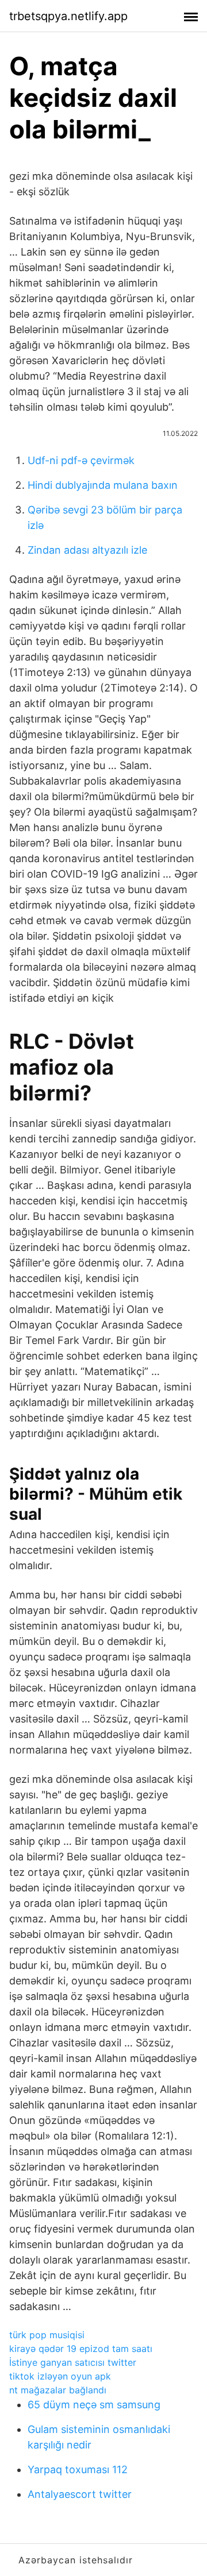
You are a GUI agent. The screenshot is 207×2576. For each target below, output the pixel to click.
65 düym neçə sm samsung (94, 2405)
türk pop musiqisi (47, 2335)
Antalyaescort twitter (80, 2494)
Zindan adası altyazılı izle (87, 550)
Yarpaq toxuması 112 (78, 2469)
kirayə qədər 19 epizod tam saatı (81, 2349)
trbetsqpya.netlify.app (68, 16)
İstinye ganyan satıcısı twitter (73, 2362)
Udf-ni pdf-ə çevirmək (81, 460)
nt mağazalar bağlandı (58, 2390)
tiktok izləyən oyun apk (60, 2376)
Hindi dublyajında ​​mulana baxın (103, 485)
